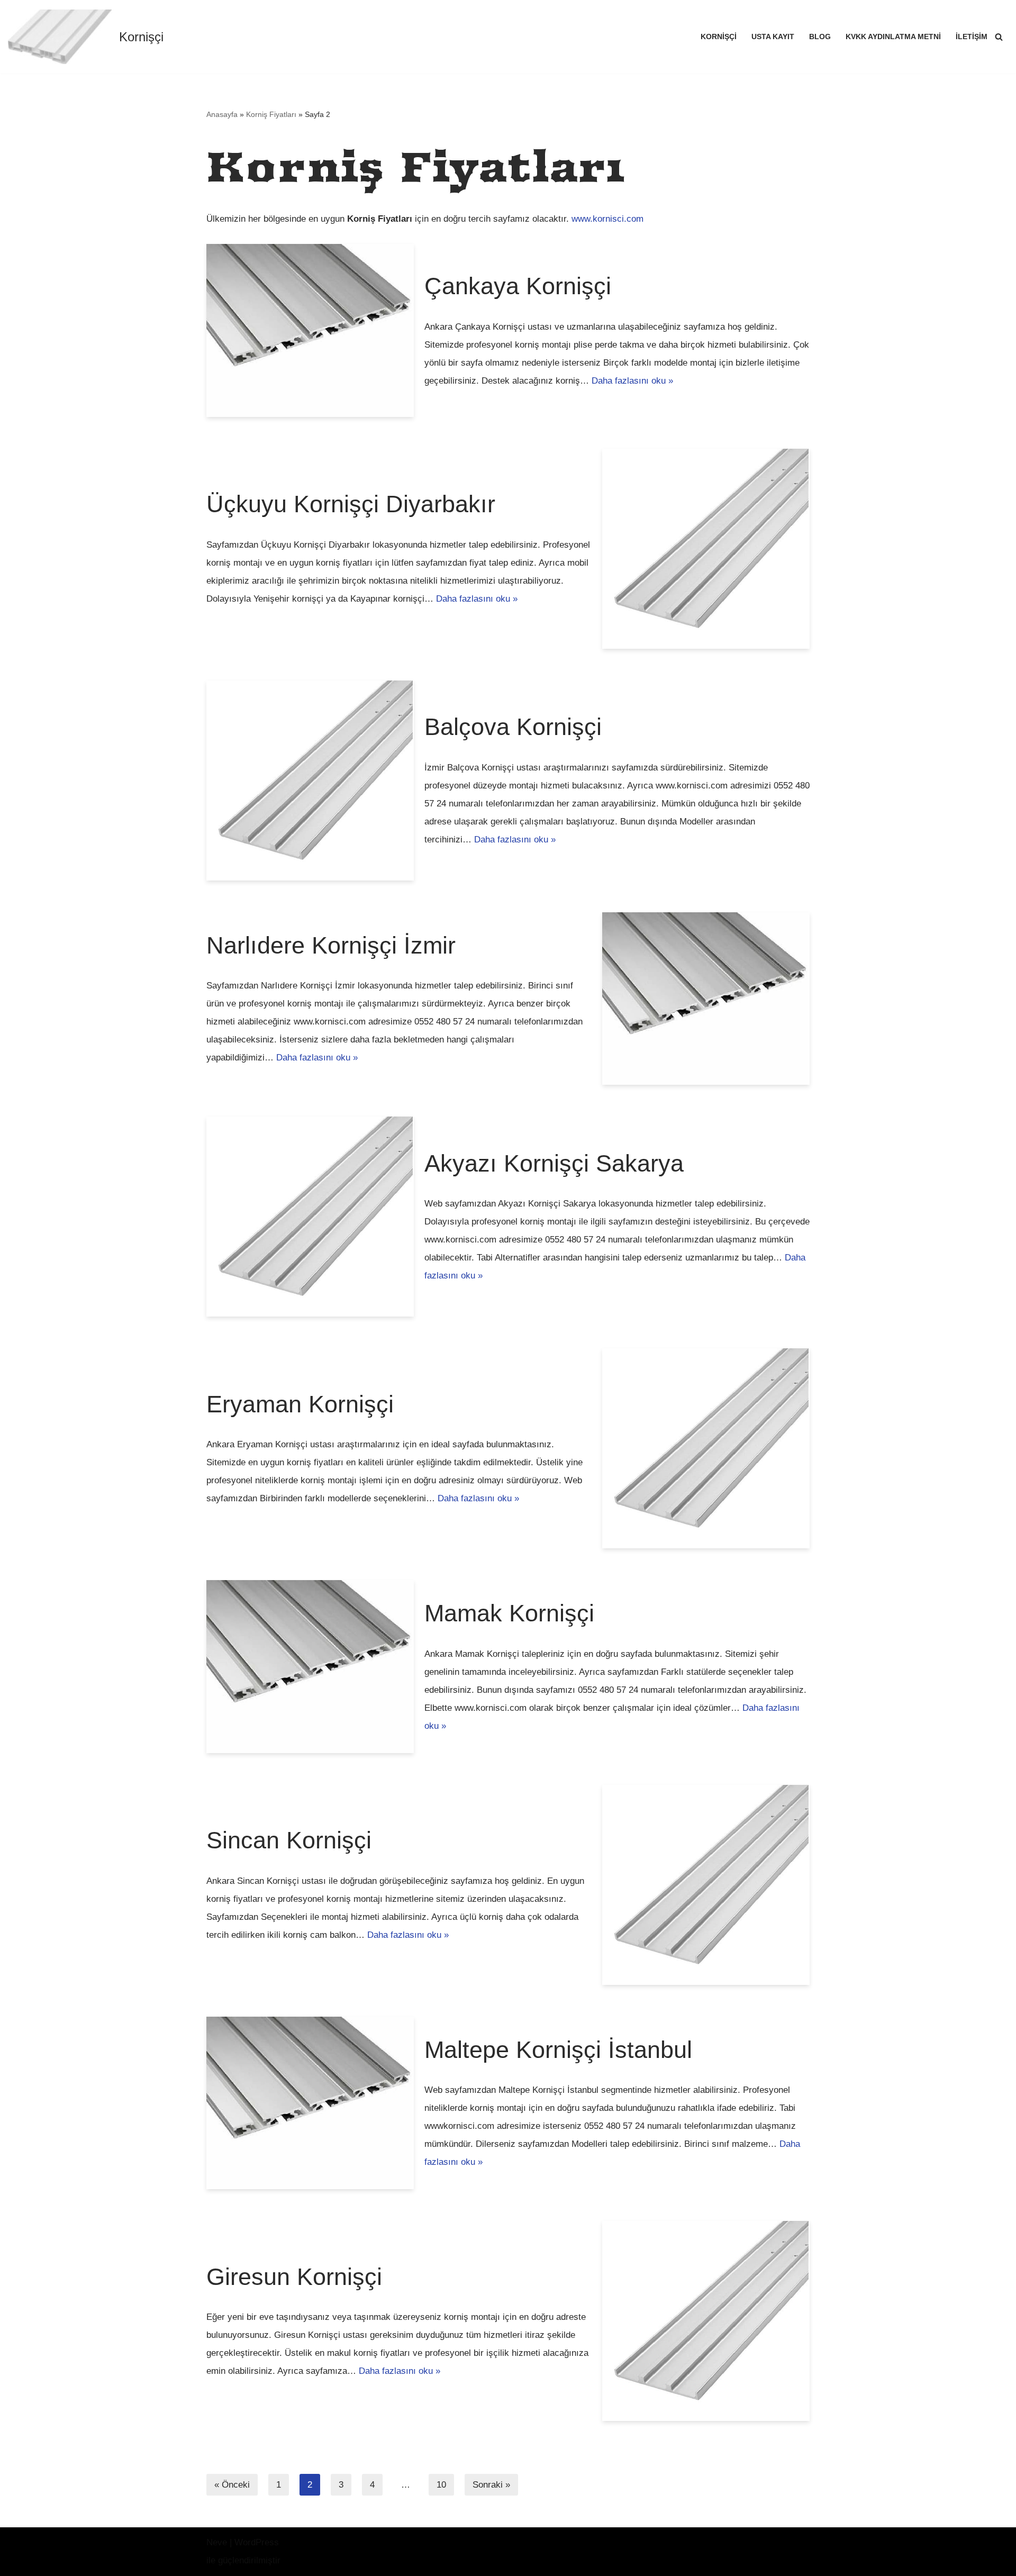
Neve (217, 2542)
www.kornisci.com (607, 219)
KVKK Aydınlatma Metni (893, 37)
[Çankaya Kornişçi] (310, 330)
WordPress (257, 2542)
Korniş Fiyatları (271, 114)
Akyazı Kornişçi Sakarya (554, 1163)
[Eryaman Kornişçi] (706, 1448)
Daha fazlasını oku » (632, 381)
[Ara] (999, 37)
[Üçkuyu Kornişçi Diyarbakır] (706, 549)
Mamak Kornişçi (509, 1613)
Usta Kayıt (773, 37)
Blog (820, 37)
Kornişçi (719, 37)
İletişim (972, 37)
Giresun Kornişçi (294, 2277)
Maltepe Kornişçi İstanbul (558, 2050)
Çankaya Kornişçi (518, 286)
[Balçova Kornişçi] (310, 781)
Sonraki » (491, 2485)
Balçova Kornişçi (513, 727)
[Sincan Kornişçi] (706, 1885)
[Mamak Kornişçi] (310, 1667)
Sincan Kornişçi (289, 1840)
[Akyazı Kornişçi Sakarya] (310, 1217)
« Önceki (232, 2485)
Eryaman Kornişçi (300, 1404)
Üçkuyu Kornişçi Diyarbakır (351, 504)
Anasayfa (222, 114)
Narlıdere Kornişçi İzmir (331, 945)
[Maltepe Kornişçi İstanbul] (310, 2103)
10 (441, 2485)
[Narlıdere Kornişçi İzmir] (706, 999)
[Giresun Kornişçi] (706, 2321)
